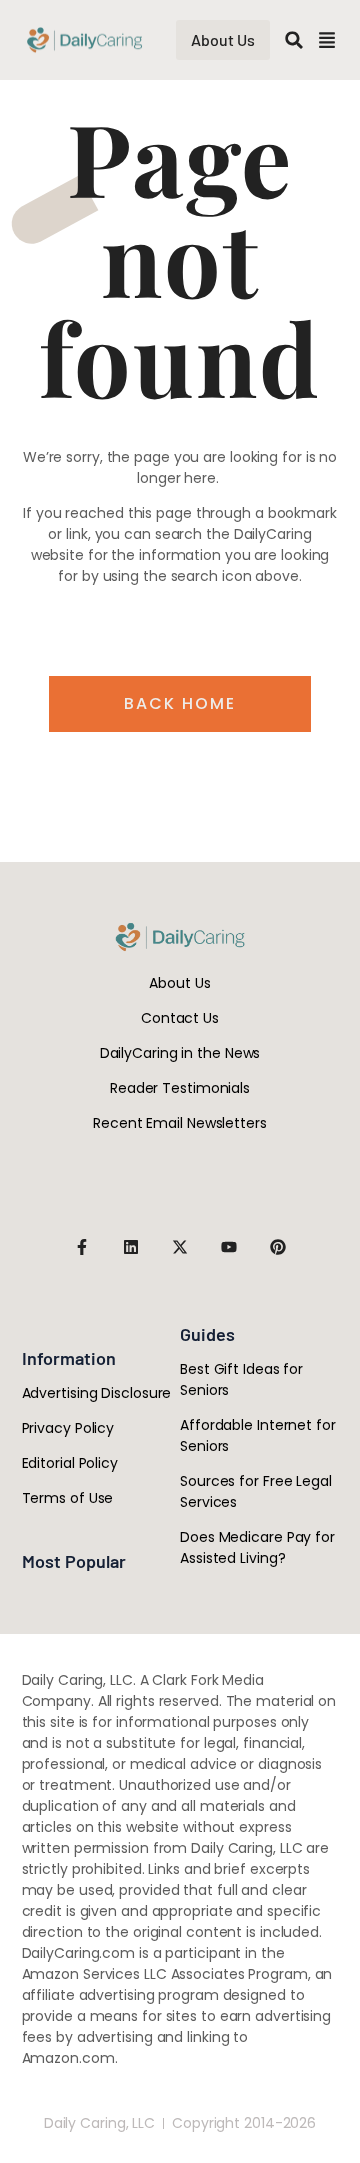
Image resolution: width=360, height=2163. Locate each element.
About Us (179, 983)
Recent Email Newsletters (180, 1123)
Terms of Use (68, 1498)
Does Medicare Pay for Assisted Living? (257, 1547)
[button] (294, 40)
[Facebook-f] (82, 1247)
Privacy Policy (68, 1428)
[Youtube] (229, 1247)
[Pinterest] (278, 1247)
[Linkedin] (131, 1247)
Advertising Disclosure (97, 1393)
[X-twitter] (180, 1247)
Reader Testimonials (180, 1088)
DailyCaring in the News (180, 1053)
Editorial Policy (70, 1463)
